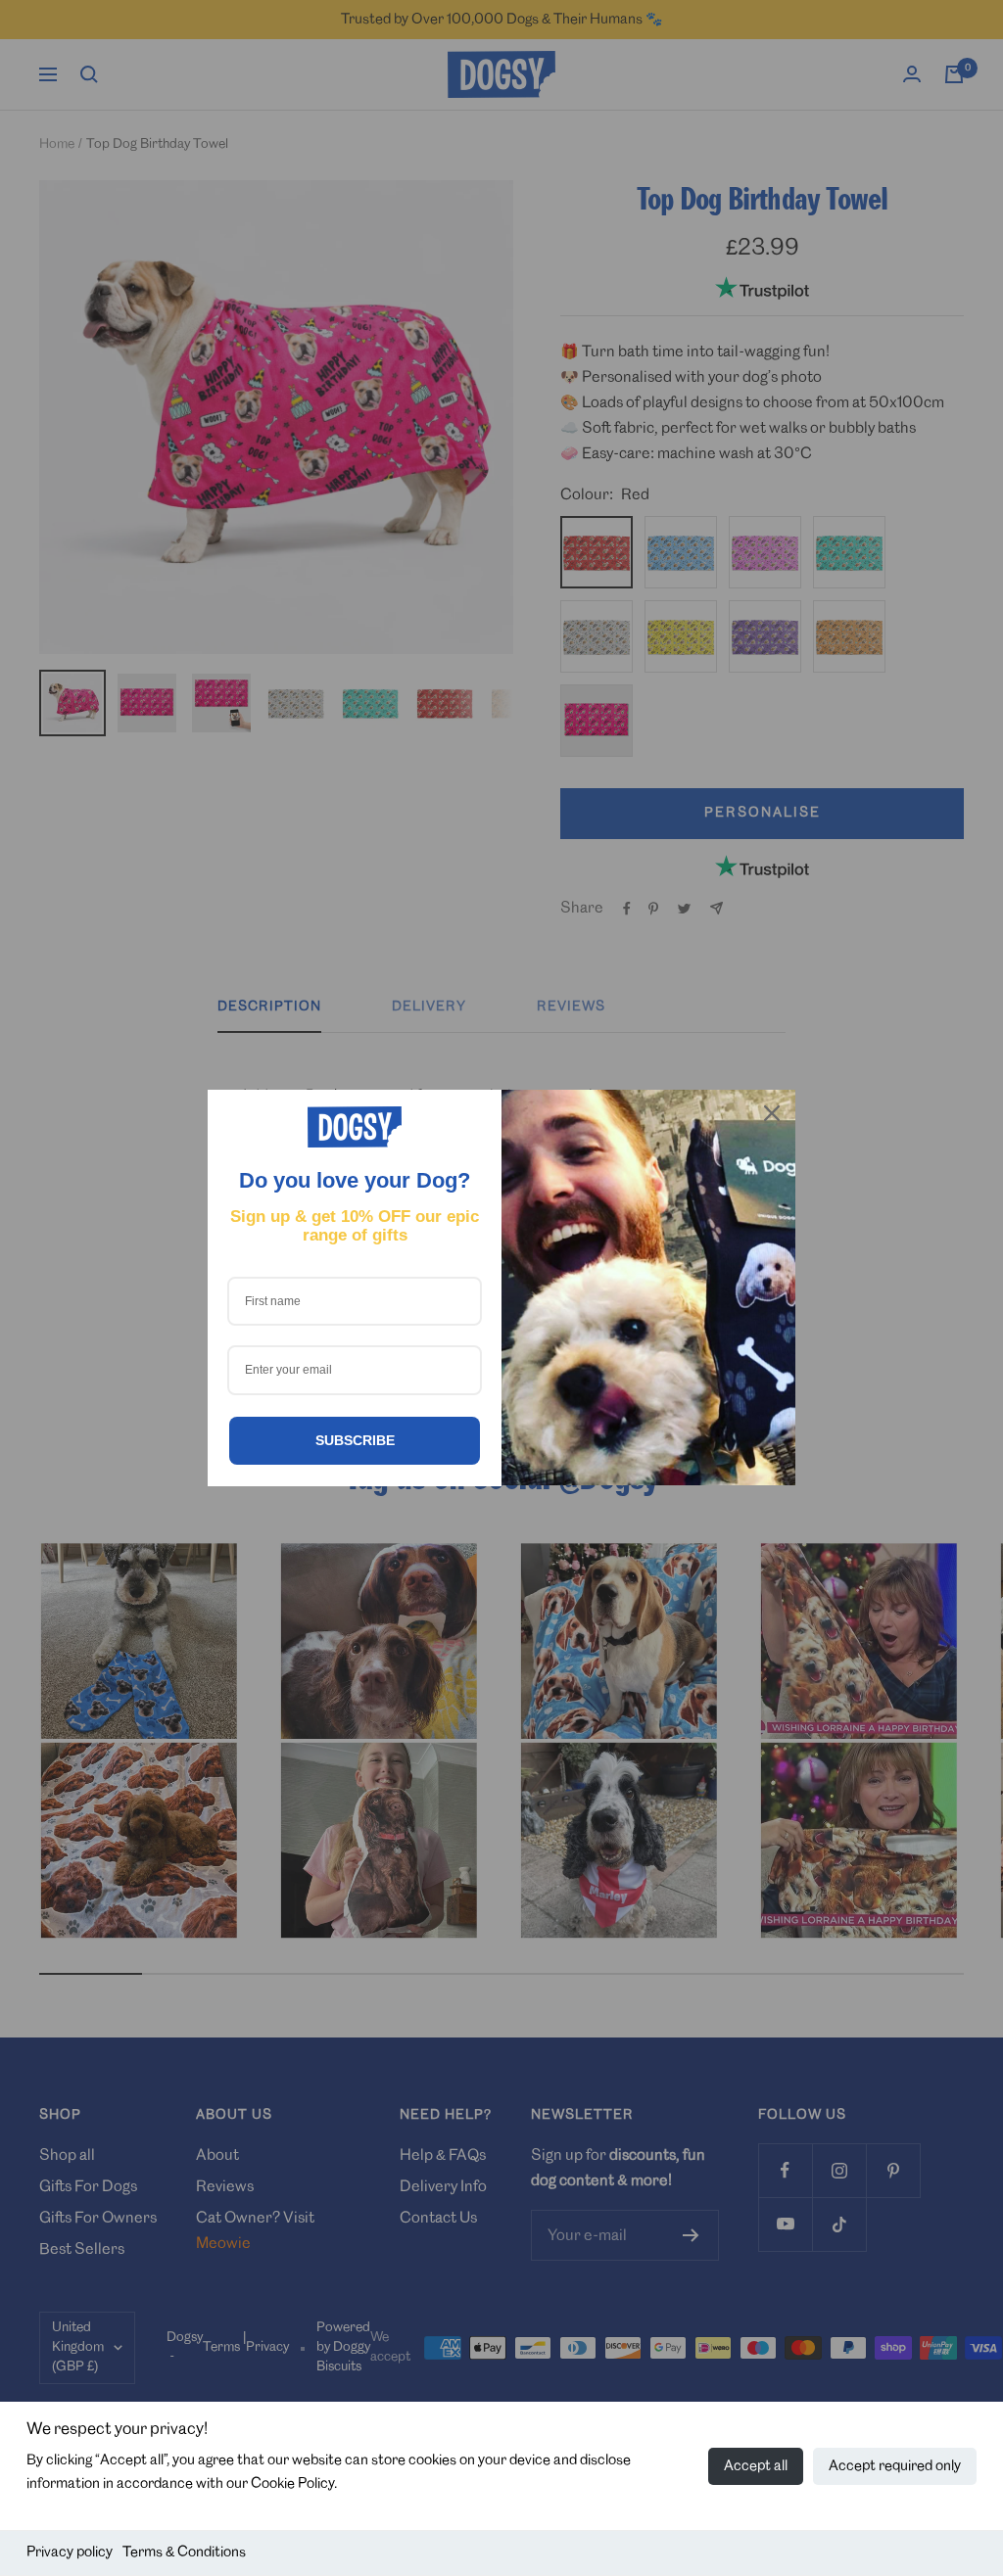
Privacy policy (70, 2553)
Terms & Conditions (184, 2553)
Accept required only (895, 2466)
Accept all (756, 2466)
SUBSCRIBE (355, 1440)
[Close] (772, 1113)
